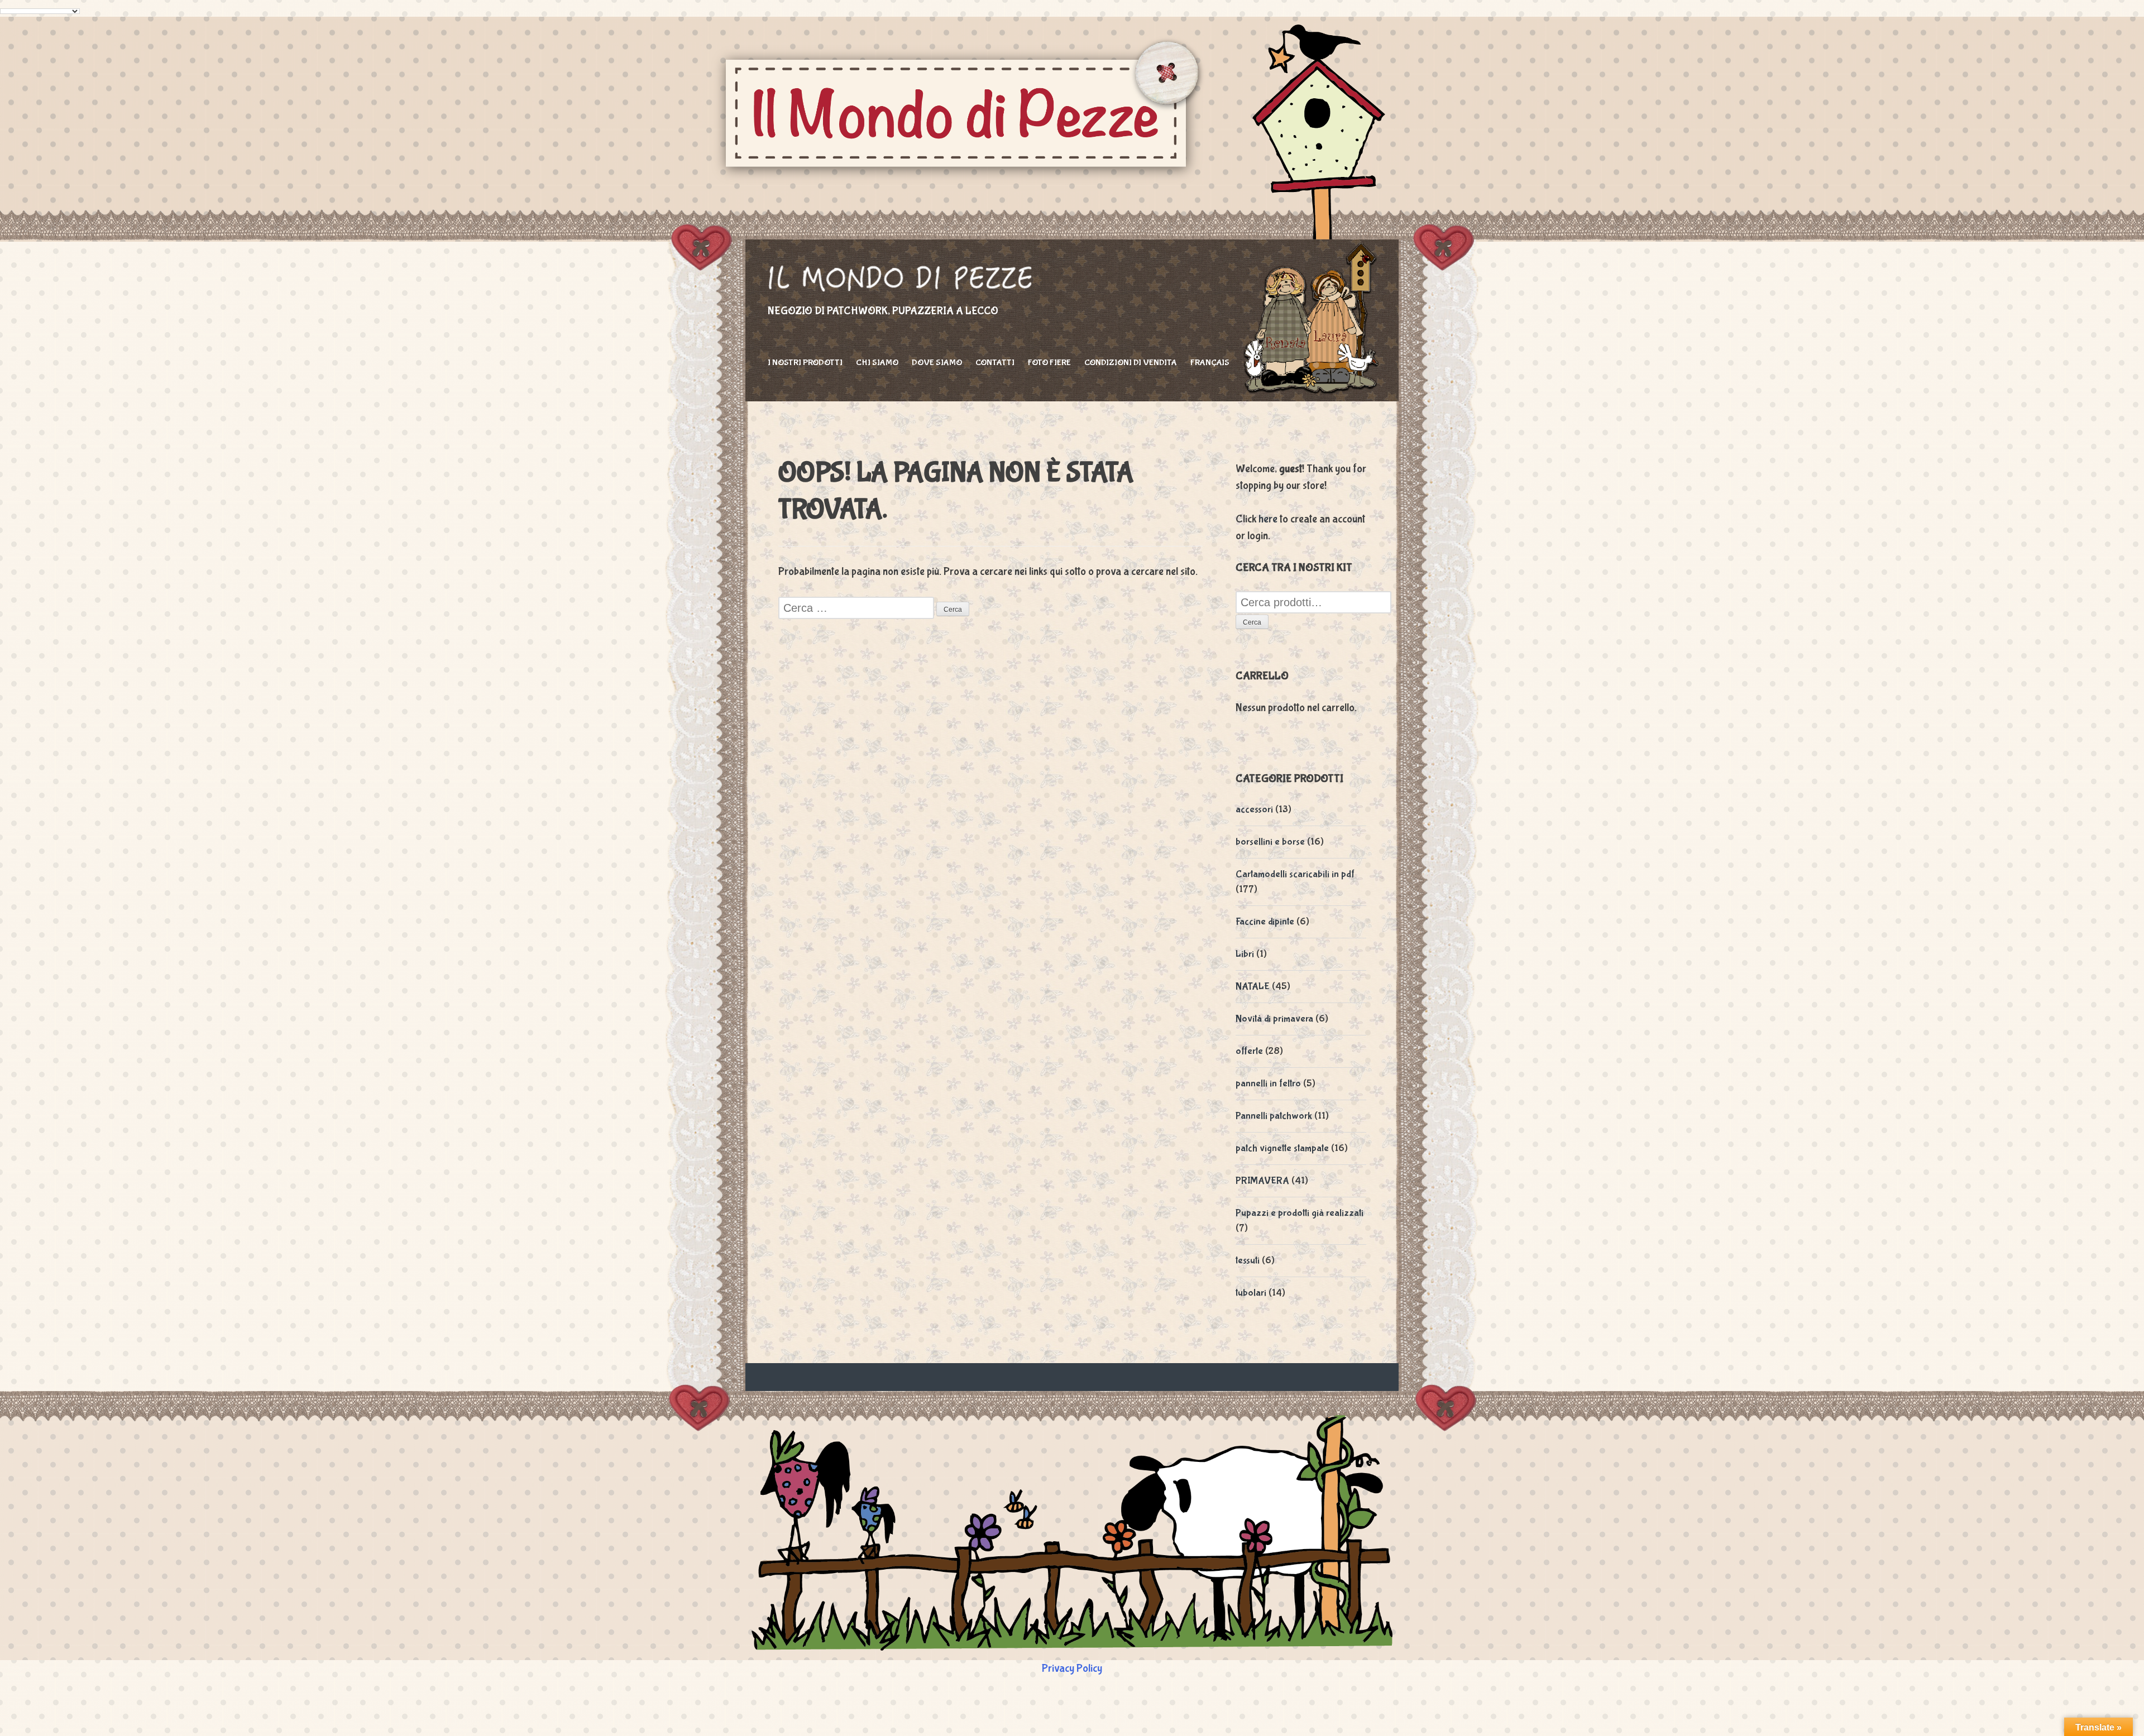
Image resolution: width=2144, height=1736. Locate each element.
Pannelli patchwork (1274, 1116)
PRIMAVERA (1262, 1181)
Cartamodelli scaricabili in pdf (1295, 874)
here (1268, 519)
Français (1210, 363)
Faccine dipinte (1265, 922)
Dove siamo (937, 363)
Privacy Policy (1072, 1668)
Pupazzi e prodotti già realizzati (1300, 1213)
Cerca (1252, 622)
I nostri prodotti (805, 363)
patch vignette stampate (1282, 1148)
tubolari (1251, 1293)
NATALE (1253, 987)
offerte (1249, 1051)
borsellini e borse (1270, 842)
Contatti (995, 363)
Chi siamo (877, 363)
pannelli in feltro (1268, 1084)
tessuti (1248, 1261)
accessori (1254, 810)
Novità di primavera (1274, 1019)
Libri (1245, 954)
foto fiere (1049, 363)
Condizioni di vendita (1131, 363)
